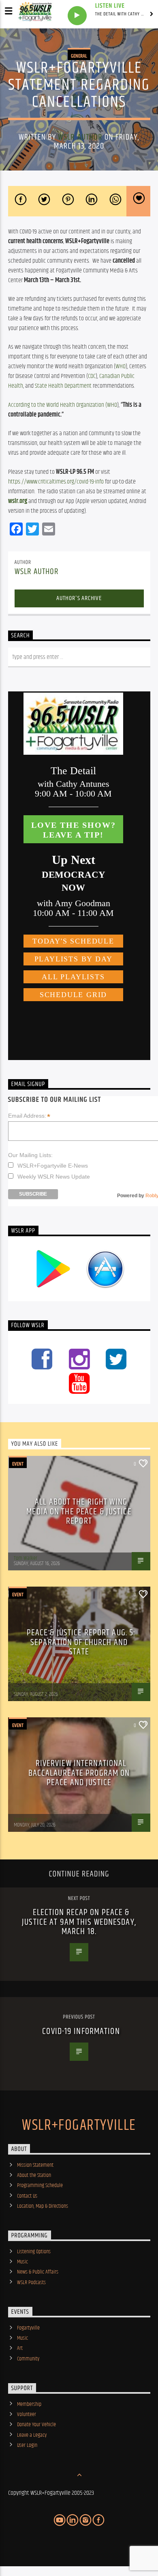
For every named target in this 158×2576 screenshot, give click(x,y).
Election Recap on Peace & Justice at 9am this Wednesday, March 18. (79, 1922)
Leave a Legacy (32, 2435)
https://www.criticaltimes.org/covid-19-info (56, 482)
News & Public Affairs (38, 2272)
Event (18, 1464)
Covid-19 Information (81, 2031)
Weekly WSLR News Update (54, 1177)
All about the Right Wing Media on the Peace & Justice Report (79, 1511)
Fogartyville (28, 2328)
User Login (27, 2445)
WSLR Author (80, 137)
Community (28, 2359)
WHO (121, 366)
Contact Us (27, 2196)
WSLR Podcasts (31, 2282)
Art (20, 2348)
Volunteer (27, 2414)
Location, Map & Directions (43, 2206)
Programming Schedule (40, 2185)
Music (22, 2262)
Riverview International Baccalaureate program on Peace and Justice (79, 1773)
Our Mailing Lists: (30, 1155)
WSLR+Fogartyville (79, 2126)
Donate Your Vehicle (36, 2425)
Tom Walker (26, 1558)
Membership (29, 2404)
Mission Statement (35, 2165)
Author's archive (79, 598)
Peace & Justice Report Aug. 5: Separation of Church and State (81, 1642)
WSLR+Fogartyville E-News (53, 1166)
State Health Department (63, 386)
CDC (92, 376)
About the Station (34, 2175)
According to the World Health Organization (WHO (63, 405)
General (79, 56)
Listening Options (34, 2252)
